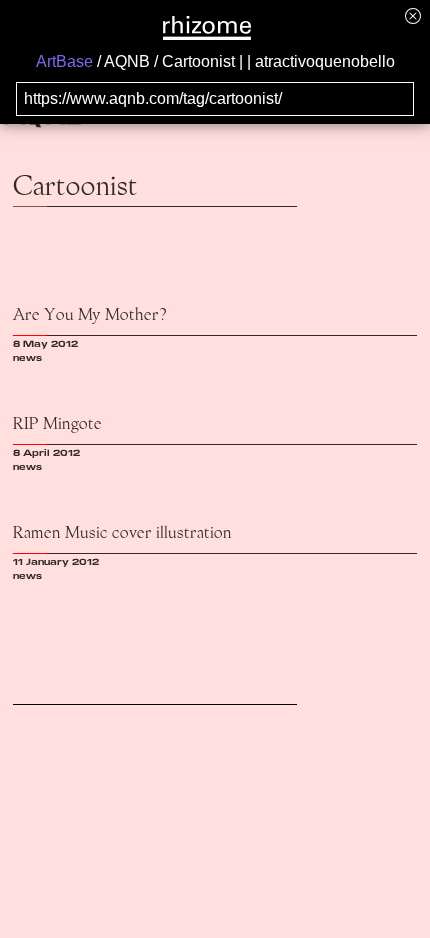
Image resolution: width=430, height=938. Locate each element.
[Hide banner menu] (413, 15)
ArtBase (64, 61)
